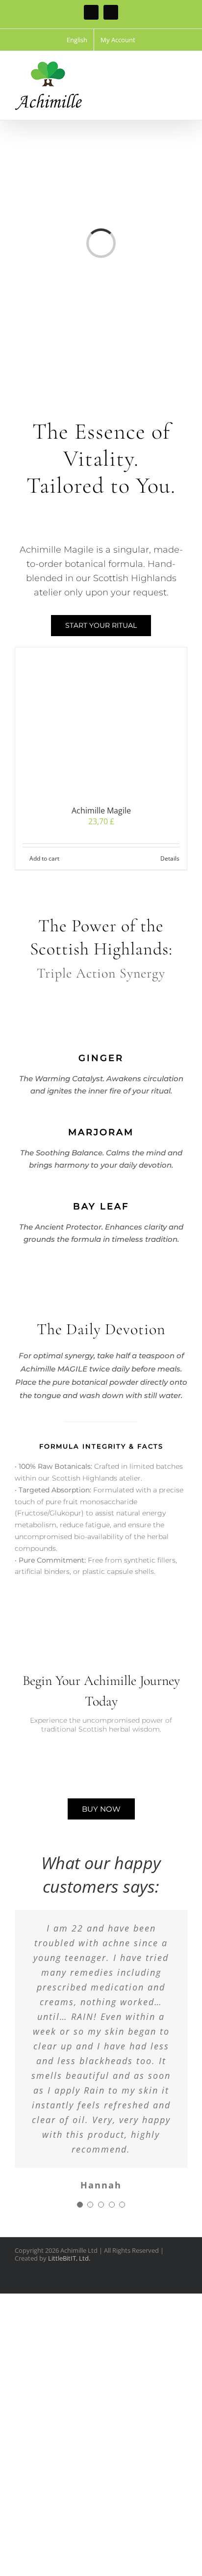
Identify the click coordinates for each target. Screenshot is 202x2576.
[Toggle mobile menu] (183, 66)
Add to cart (44, 858)
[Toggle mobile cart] (166, 66)
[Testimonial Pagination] (80, 2205)
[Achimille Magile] (101, 721)
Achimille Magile (101, 811)
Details (170, 858)
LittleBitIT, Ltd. (69, 2258)
